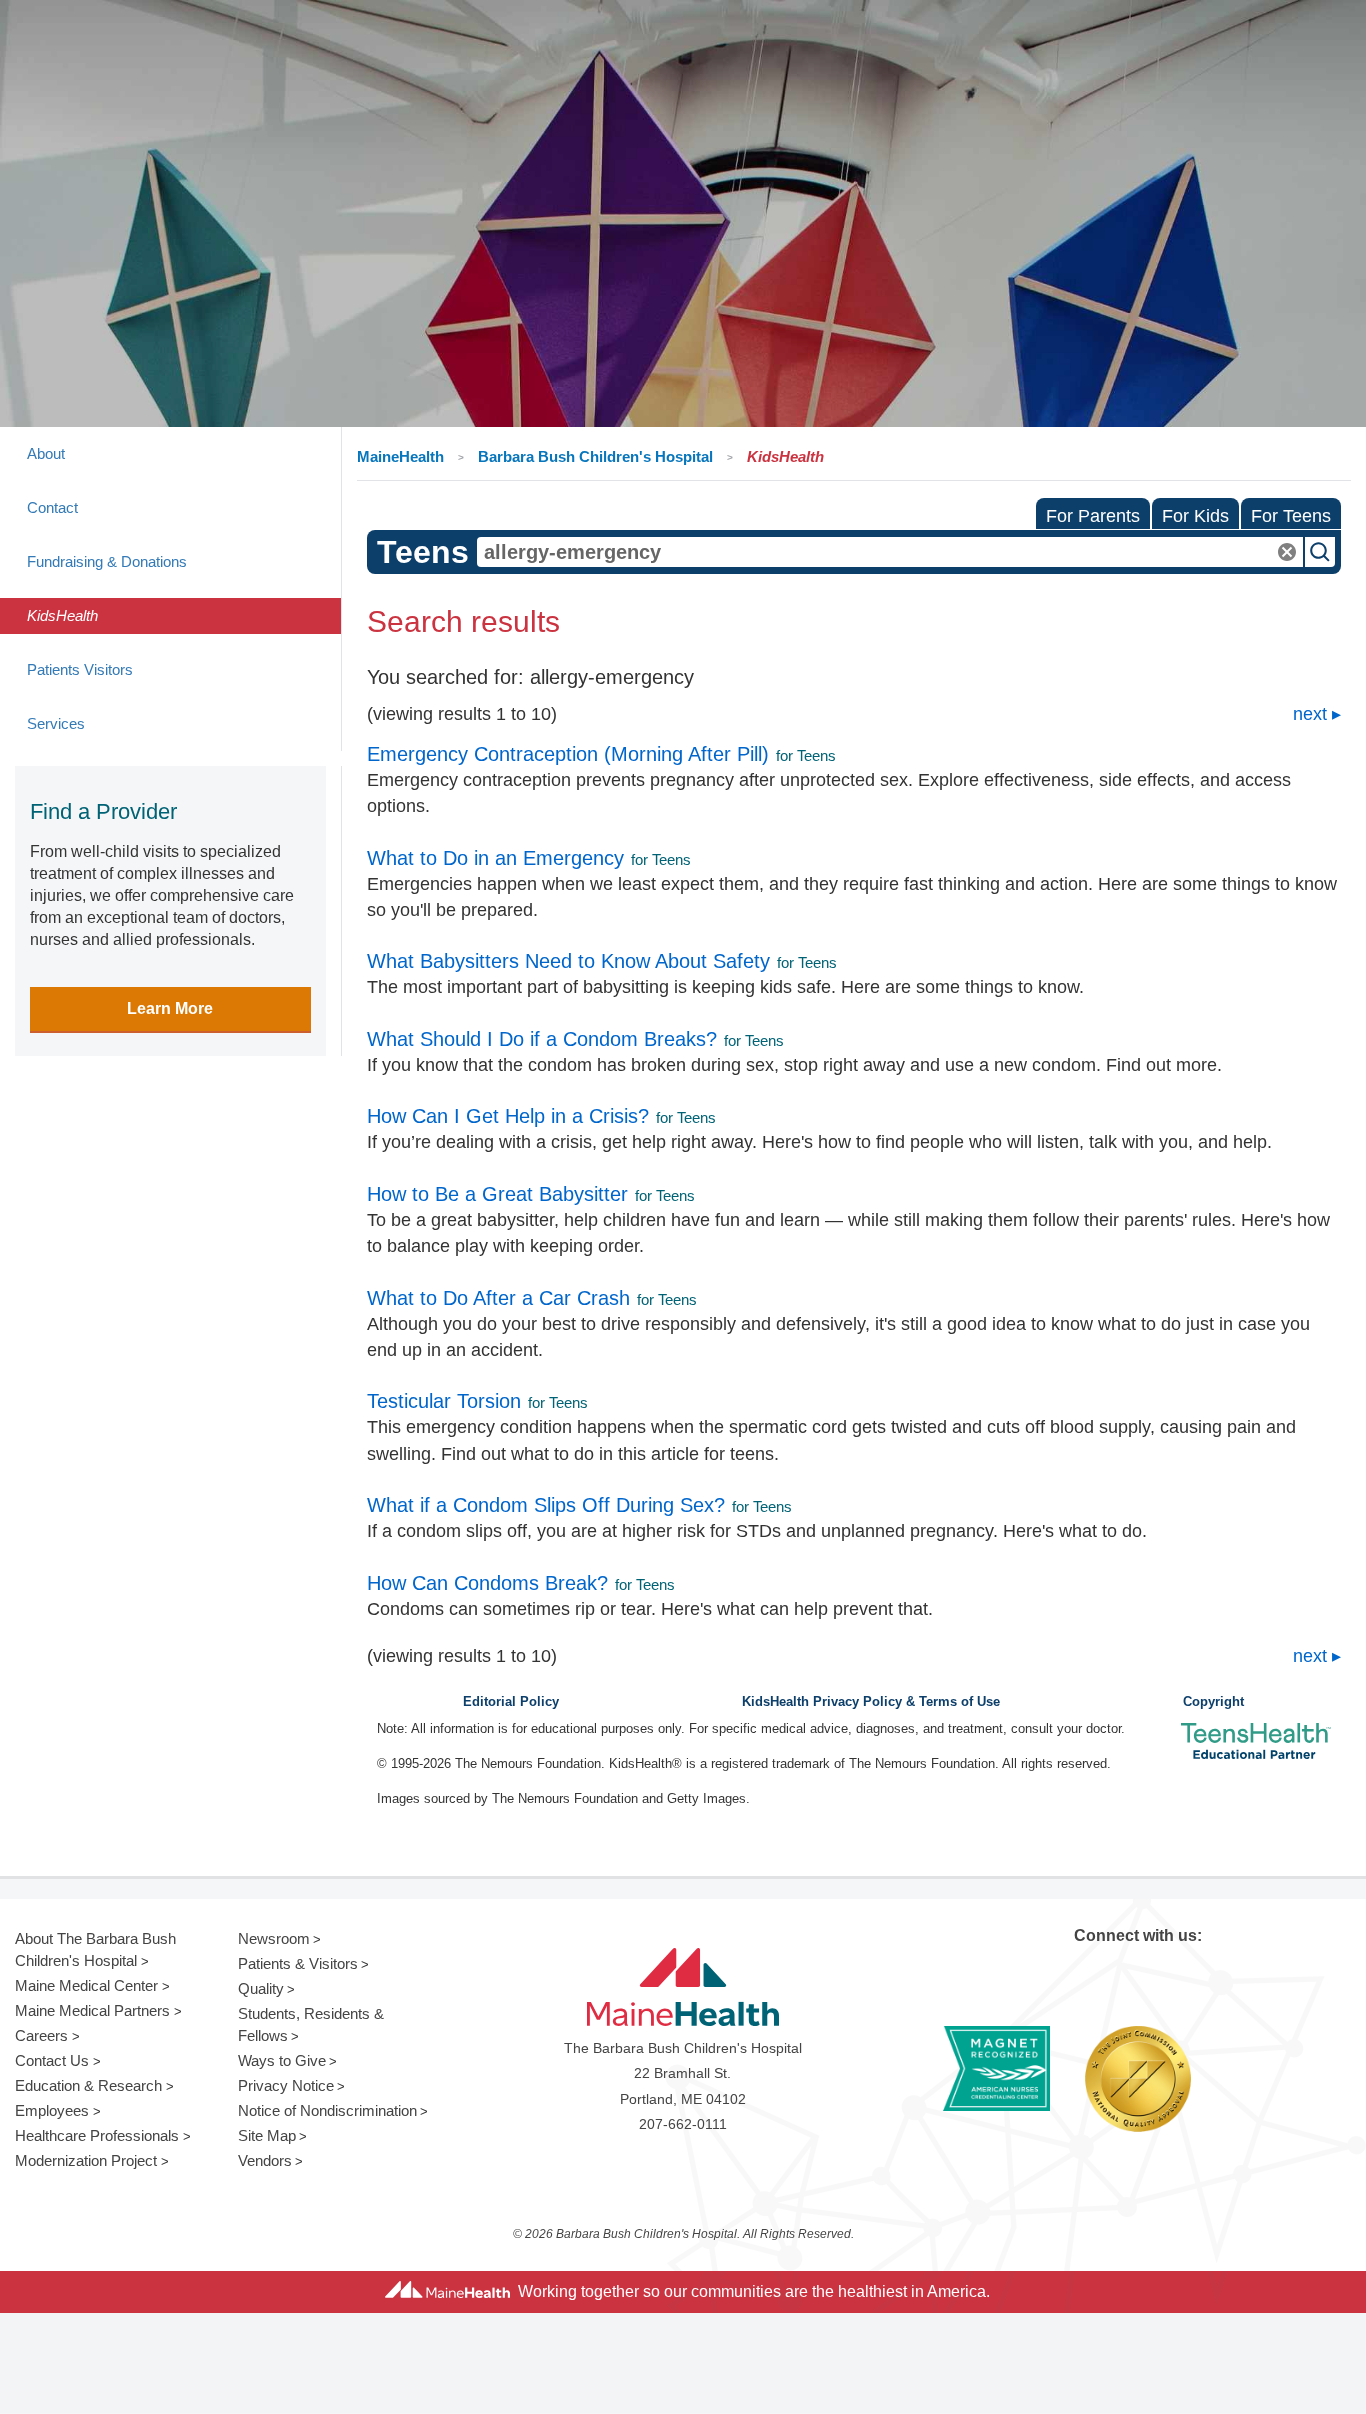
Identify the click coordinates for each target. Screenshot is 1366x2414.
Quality (261, 1988)
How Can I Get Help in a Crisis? (508, 1116)
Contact (52, 507)
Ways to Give (282, 2060)
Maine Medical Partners (92, 2010)
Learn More (170, 1008)
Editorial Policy (511, 1702)
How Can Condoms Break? (487, 1583)
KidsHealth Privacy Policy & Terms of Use (871, 1702)
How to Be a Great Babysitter (497, 1194)
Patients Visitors (80, 669)
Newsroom (274, 1938)
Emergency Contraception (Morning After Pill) (568, 754)
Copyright (1213, 1702)
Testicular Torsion (444, 1401)
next (1310, 714)
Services (56, 723)
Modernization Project (86, 2160)
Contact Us (52, 2060)
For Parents (1093, 516)
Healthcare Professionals (97, 2135)
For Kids (1195, 516)
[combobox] (890, 552)
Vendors (265, 2160)
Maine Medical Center (86, 1985)
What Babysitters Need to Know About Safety (568, 961)
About (46, 453)
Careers (41, 2035)
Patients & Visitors (298, 1963)
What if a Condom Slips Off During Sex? (546, 1505)
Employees (52, 2110)
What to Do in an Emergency (495, 858)
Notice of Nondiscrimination (327, 2110)
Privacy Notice (286, 2085)
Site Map (267, 2135)
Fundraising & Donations (107, 561)
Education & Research (88, 2085)
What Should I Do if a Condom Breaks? (542, 1039)
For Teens (1291, 516)
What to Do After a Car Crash (498, 1298)
